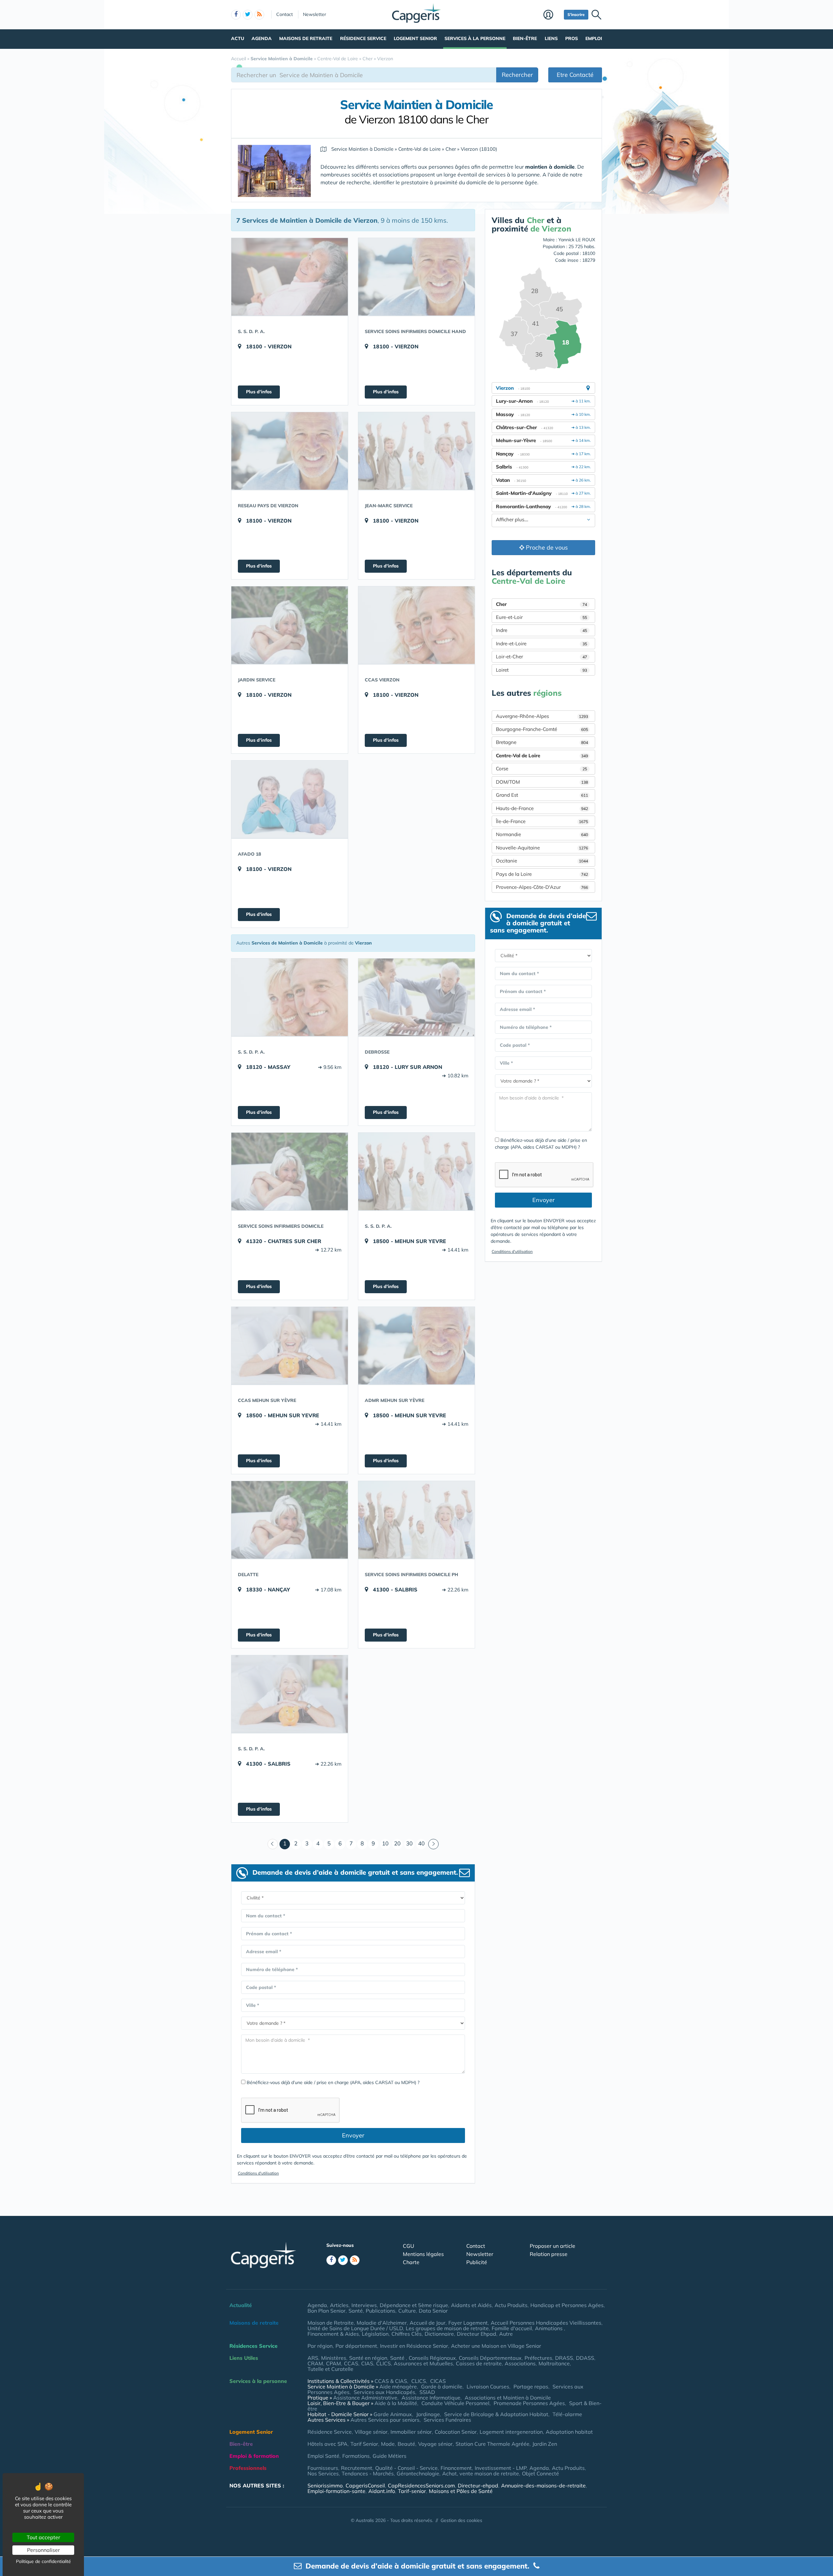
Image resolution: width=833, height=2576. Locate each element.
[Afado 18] (290, 799)
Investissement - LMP (501, 2468)
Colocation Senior (456, 2432)
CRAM (315, 2363)
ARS (313, 2358)
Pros (572, 38)
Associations (520, 2363)
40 (421, 1843)
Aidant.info (382, 2491)
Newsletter (314, 14)
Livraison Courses (488, 2387)
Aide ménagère (398, 2387)
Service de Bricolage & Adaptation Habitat (496, 2414)
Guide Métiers (389, 2456)
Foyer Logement (468, 2323)
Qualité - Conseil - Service (406, 2468)
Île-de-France (542, 821)
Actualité (241, 2305)
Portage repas (531, 2387)
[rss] (259, 15)
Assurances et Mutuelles (423, 2363)
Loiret (541, 670)
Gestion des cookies (461, 2520)
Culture (407, 2311)
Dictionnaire (439, 2334)
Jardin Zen (545, 2444)
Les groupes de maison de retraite (447, 2328)
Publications (381, 2311)
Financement (456, 2468)
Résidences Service (253, 2346)
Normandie (542, 834)
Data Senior (433, 2311)
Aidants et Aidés (471, 2305)
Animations (549, 2328)
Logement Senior (415, 38)
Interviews (364, 2305)
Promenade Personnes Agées (529, 2403)
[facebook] (236, 15)
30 (409, 1843)
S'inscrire (576, 14)
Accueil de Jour (428, 2323)
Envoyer (353, 2135)
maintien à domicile (550, 167)
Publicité (477, 2262)
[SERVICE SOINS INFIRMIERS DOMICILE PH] (416, 1520)
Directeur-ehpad (478, 2485)
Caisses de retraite (479, 2363)
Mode (388, 2444)
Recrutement (357, 2468)
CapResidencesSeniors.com (421, 2485)
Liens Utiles (244, 2358)
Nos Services (323, 2473)
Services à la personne (475, 38)
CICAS (438, 2381)
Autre (506, 2334)
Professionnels (248, 2468)
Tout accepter (43, 2537)
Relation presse (549, 2254)
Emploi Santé (323, 2456)
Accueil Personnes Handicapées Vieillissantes (546, 2323)
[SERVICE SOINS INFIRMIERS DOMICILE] (290, 1171)
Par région (320, 2346)
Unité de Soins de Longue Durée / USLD (355, 2328)
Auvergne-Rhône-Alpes (542, 716)
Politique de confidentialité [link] (43, 2561)
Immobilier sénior (411, 2432)
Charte (411, 2262)
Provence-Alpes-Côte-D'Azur (542, 887)
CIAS (367, 2363)
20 (397, 1843)
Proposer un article (553, 2246)
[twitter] (248, 15)
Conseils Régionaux (432, 2358)
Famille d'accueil (512, 2328)
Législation (375, 2334)
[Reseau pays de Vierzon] (290, 451)
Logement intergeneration (511, 2432)
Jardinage (428, 2414)
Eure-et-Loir (541, 617)
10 (385, 1843)
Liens (551, 38)
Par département (356, 2346)
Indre (541, 630)
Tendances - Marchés (368, 2473)
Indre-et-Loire (541, 644)
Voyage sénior (435, 2444)
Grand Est (542, 795)
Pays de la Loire (542, 874)
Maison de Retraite (331, 2323)
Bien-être (525, 38)
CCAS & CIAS (391, 2381)
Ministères (334, 2358)
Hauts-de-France (542, 808)
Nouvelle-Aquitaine (542, 848)
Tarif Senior (364, 2444)
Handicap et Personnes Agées (567, 2305)
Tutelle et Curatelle (330, 2369)
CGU (409, 2246)
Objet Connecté (540, 2473)
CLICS (383, 2363)
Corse (541, 769)
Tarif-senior (412, 2491)
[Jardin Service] (290, 625)
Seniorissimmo (325, 2485)
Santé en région (368, 2358)
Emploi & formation (254, 2456)
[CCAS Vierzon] (416, 625)
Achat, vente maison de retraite (481, 2473)
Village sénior (371, 2432)
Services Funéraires (447, 2420)
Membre (552, 15)
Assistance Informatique (431, 2398)
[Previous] (273, 1844)
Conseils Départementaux (490, 2358)
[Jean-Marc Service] (416, 451)
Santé (356, 2311)
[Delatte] (290, 1520)
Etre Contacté (575, 75)
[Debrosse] (416, 997)
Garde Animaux (393, 2414)
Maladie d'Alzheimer (382, 2323)
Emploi (594, 38)
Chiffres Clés (407, 2334)
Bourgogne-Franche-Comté (542, 729)
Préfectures (538, 2358)
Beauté (406, 2444)
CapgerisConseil (365, 2485)
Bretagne (542, 742)
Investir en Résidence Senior (414, 2346)
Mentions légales (423, 2254)
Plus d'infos (259, 392)
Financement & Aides (333, 2334)
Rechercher (517, 75)
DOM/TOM (542, 782)
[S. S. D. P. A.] (290, 277)
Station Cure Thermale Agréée (492, 2444)
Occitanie (542, 861)
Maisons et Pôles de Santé (461, 2491)
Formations (356, 2456)
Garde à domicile (442, 2387)
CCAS (351, 2363)
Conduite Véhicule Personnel (455, 2403)
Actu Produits (511, 2305)
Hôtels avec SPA (328, 2444)
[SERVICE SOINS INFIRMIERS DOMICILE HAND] (416, 277)
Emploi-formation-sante (336, 2491)
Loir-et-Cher (541, 657)
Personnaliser (43, 2550)
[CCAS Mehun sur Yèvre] (290, 1346)
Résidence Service (363, 38)
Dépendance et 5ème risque (414, 2305)
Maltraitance (554, 2363)
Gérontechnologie (418, 2473)
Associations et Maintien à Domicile (508, 2398)
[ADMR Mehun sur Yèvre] (416, 1346)
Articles (339, 2305)
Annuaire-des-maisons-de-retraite (543, 2485)
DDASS (585, 2358)
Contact (285, 14)
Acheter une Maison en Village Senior (496, 2346)
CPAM (334, 2363)
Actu (238, 38)
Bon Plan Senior (327, 2311)
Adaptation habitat (569, 2432)
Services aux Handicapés (384, 2392)
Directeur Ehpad (477, 2334)
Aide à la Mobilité (396, 2403)
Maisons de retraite (306, 38)
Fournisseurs (323, 2468)
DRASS (564, 2358)
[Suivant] (433, 1844)
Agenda (262, 38)
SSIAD (427, 2392)
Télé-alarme (567, 2414)
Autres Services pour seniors (385, 2420)
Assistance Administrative (365, 2398)
